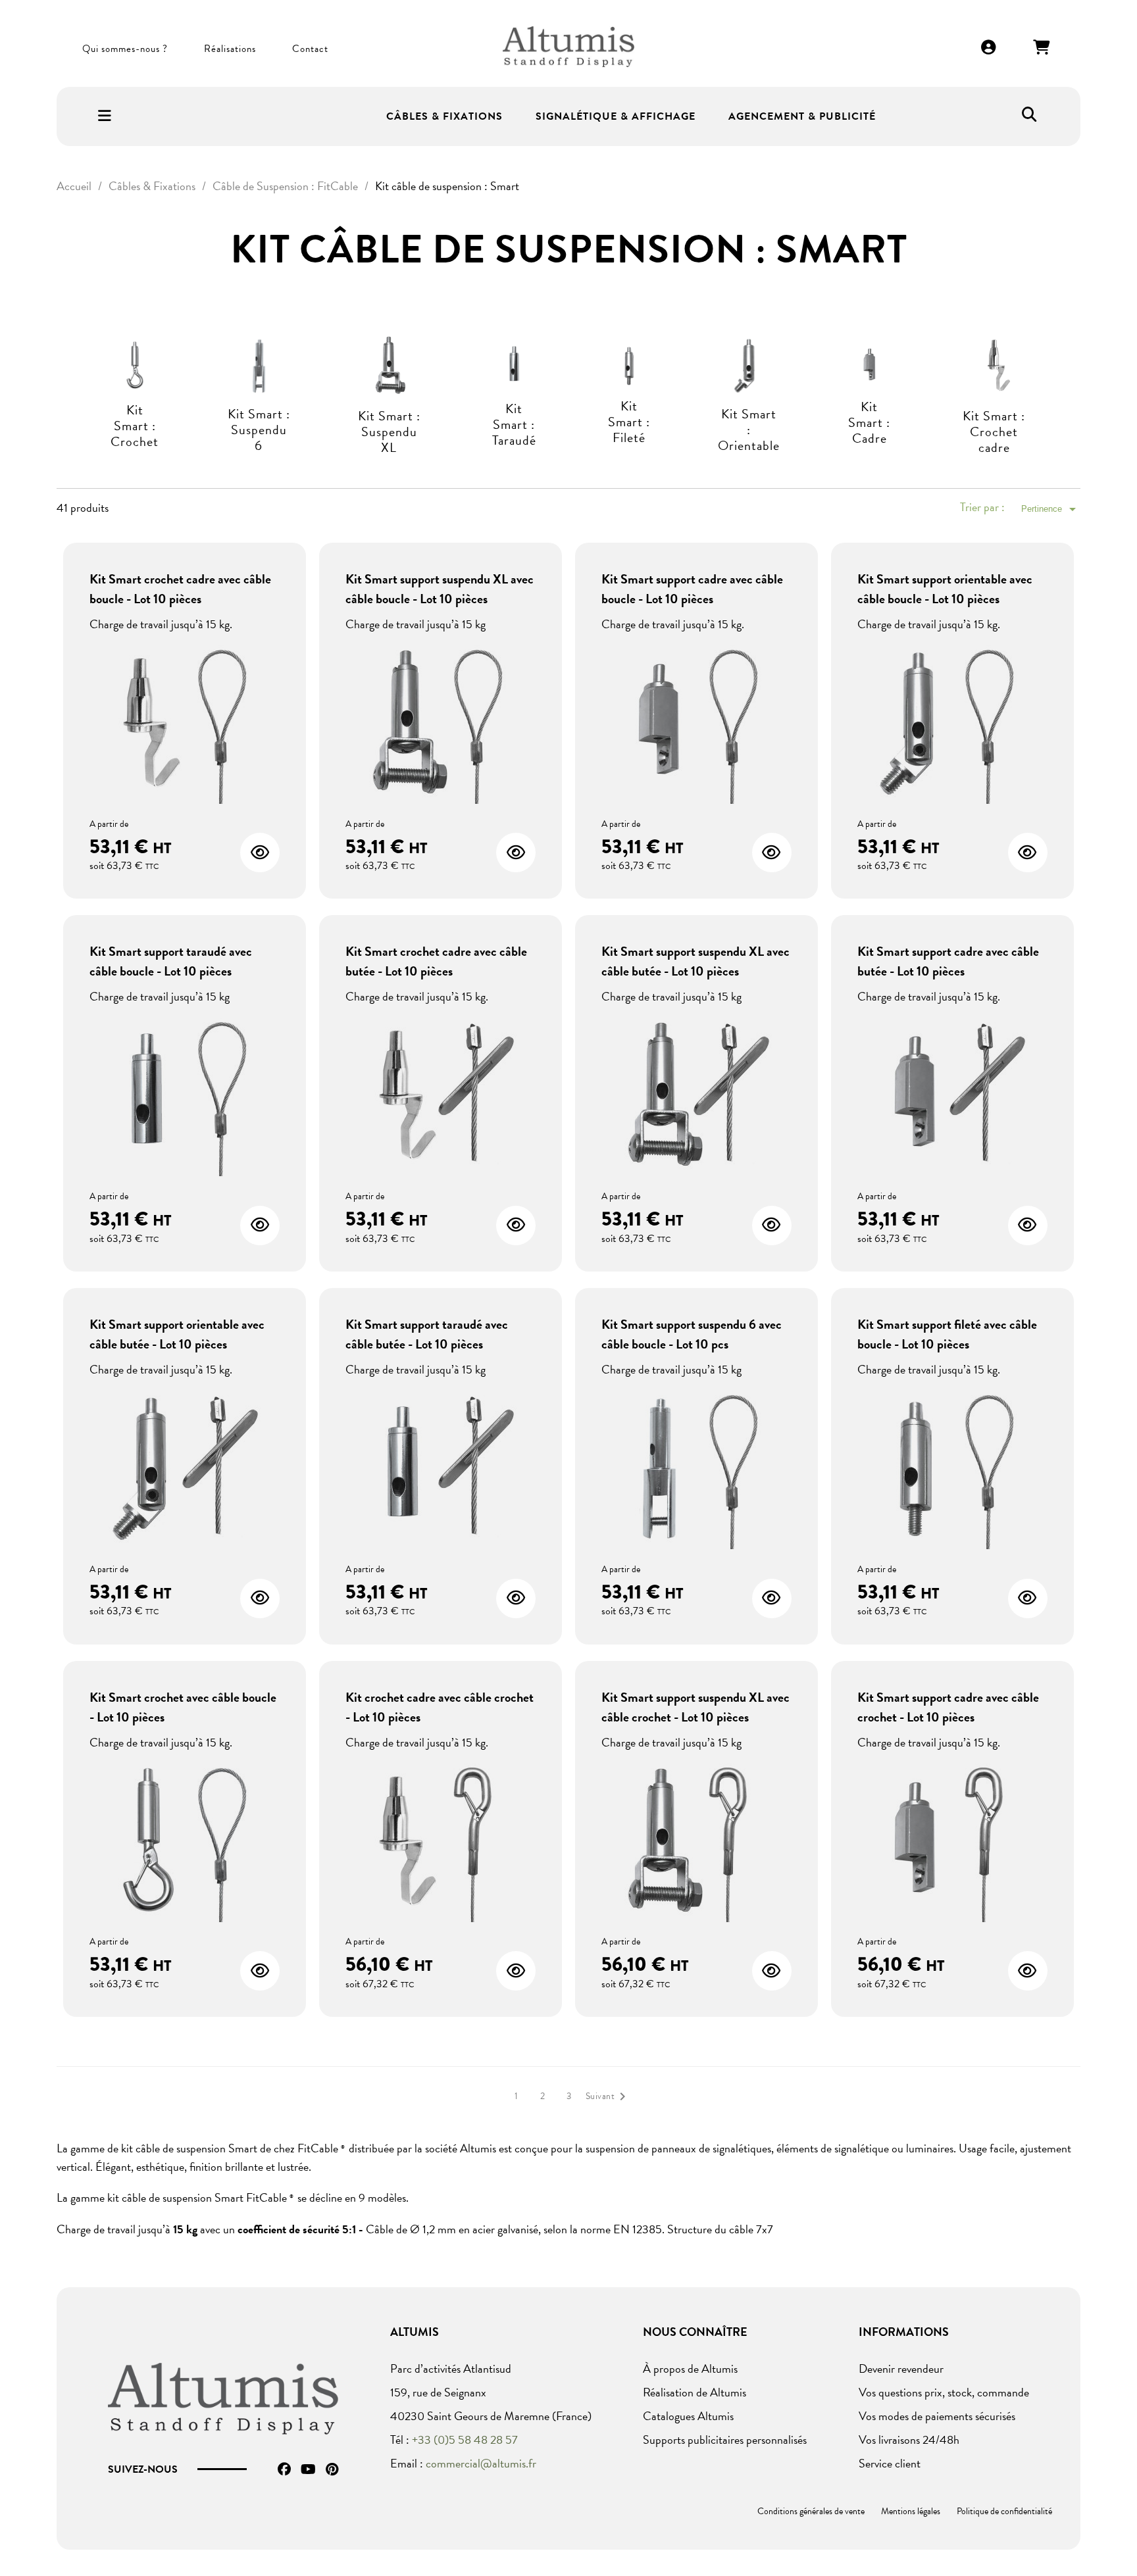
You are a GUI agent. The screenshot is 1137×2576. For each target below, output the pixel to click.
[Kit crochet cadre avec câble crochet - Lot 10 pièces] (441, 1842)
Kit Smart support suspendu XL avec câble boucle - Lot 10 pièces (440, 589)
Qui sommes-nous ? (125, 49)
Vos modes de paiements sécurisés (937, 2416)
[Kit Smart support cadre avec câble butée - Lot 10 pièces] (952, 1096)
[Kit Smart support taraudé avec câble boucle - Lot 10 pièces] (185, 1096)
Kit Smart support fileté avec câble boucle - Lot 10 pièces (947, 1334)
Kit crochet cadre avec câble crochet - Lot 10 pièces (440, 1707)
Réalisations (230, 49)
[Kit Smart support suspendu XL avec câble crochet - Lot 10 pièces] (696, 1842)
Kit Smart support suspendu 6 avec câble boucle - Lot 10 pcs (692, 1334)
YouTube (308, 2469)
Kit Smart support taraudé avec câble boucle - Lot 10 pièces (171, 961)
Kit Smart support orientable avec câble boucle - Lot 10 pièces (945, 589)
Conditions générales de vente (811, 2511)
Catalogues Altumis (688, 2416)
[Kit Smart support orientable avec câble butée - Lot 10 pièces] (185, 1469)
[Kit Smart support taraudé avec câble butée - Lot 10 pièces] (441, 1469)
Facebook (284, 2469)
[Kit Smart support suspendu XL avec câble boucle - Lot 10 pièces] (441, 723)
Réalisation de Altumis (695, 2392)
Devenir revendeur (901, 2368)
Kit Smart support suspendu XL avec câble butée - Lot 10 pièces (695, 961)
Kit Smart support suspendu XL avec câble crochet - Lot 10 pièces (695, 1707)
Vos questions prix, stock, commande (944, 2392)
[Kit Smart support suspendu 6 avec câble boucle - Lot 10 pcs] (696, 1469)
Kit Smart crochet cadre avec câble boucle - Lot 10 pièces (180, 589)
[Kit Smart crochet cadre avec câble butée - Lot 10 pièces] (441, 1096)
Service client (890, 2463)
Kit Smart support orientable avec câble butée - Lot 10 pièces (177, 1334)
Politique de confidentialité (1004, 2511)
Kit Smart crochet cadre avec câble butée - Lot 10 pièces (436, 961)
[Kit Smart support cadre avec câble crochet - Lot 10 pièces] (952, 1842)
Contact (310, 49)
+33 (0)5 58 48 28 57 (465, 2440)
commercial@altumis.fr (481, 2463)
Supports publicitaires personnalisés (725, 2440)
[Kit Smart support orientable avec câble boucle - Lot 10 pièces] (952, 723)
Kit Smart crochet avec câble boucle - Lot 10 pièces (183, 1707)
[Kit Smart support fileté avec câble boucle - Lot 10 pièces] (952, 1469)
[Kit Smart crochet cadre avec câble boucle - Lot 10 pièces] (185, 723)
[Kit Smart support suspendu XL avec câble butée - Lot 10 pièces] (696, 1096)
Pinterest (332, 2469)
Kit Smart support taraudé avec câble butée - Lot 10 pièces (427, 1334)
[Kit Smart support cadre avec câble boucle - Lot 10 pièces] (696, 723)
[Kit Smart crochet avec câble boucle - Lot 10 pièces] (185, 1842)
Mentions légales (911, 2511)
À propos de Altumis (690, 2368)
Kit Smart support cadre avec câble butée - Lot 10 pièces (948, 961)
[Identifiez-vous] (989, 48)
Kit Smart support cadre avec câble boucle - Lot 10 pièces (692, 589)
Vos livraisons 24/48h (909, 2440)
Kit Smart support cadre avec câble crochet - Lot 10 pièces (948, 1707)
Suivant (608, 2096)
